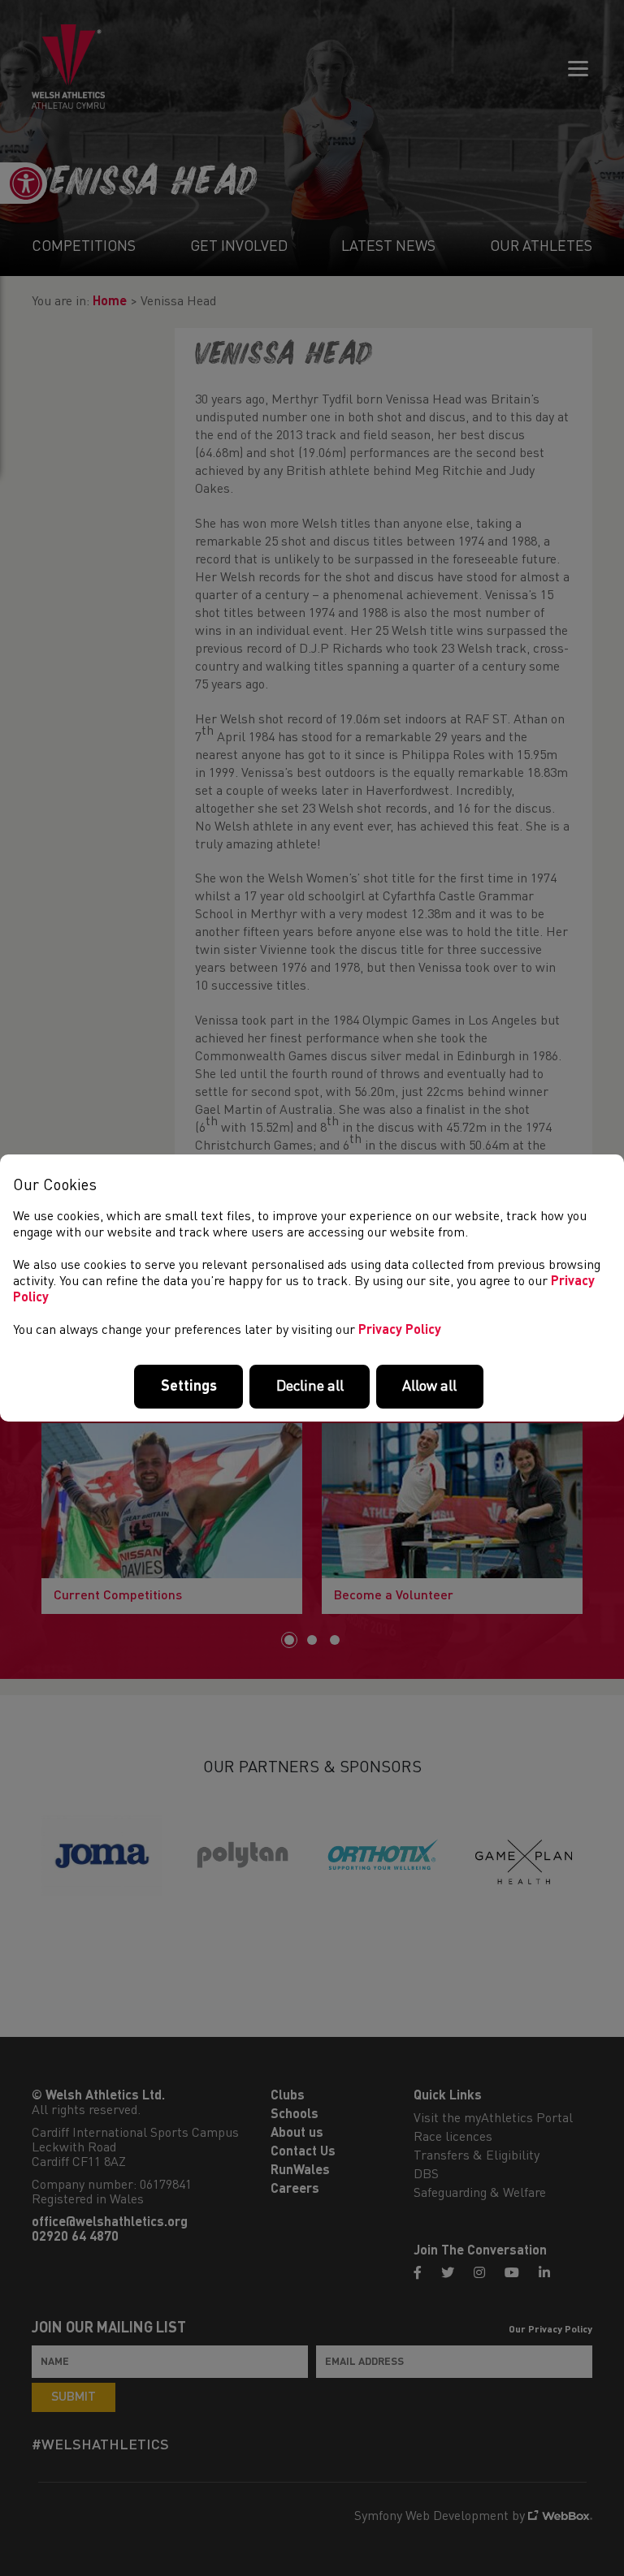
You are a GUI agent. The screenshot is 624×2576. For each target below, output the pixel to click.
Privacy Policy (400, 1331)
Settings (189, 1387)
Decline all (310, 1387)
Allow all (429, 1387)
